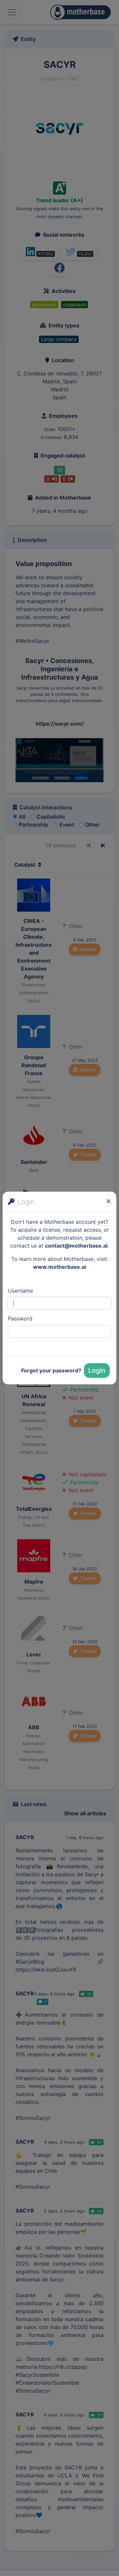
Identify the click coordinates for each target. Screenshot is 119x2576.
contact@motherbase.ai (76, 1246)
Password (20, 1318)
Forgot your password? (51, 1370)
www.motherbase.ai (59, 1267)
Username (20, 1291)
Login (97, 1370)
